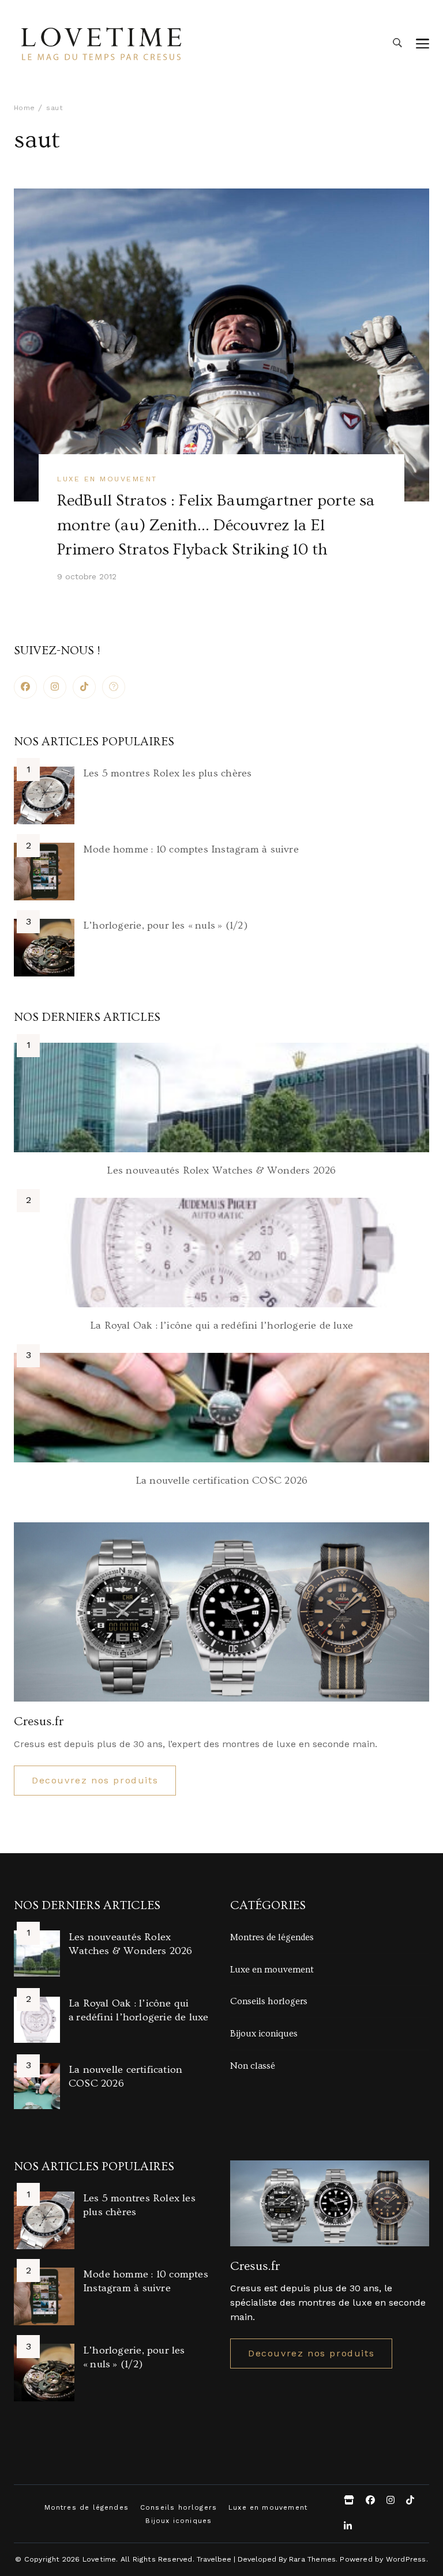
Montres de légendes (272, 1937)
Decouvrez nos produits (95, 1780)
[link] (114, 687)
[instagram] (55, 687)
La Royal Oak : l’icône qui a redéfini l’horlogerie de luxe (221, 1325)
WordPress (406, 2559)
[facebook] (25, 687)
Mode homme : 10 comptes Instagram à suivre (191, 849)
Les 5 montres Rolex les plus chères (167, 773)
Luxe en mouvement (107, 479)
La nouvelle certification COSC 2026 (221, 1481)
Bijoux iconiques (264, 2034)
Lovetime (100, 2559)
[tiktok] (84, 687)
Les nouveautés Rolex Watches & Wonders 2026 (221, 1170)
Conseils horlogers (269, 2001)
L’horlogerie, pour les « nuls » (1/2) (165, 925)
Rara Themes (312, 2559)
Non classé (253, 2066)
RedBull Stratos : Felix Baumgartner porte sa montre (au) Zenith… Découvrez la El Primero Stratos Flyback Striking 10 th (216, 525)
